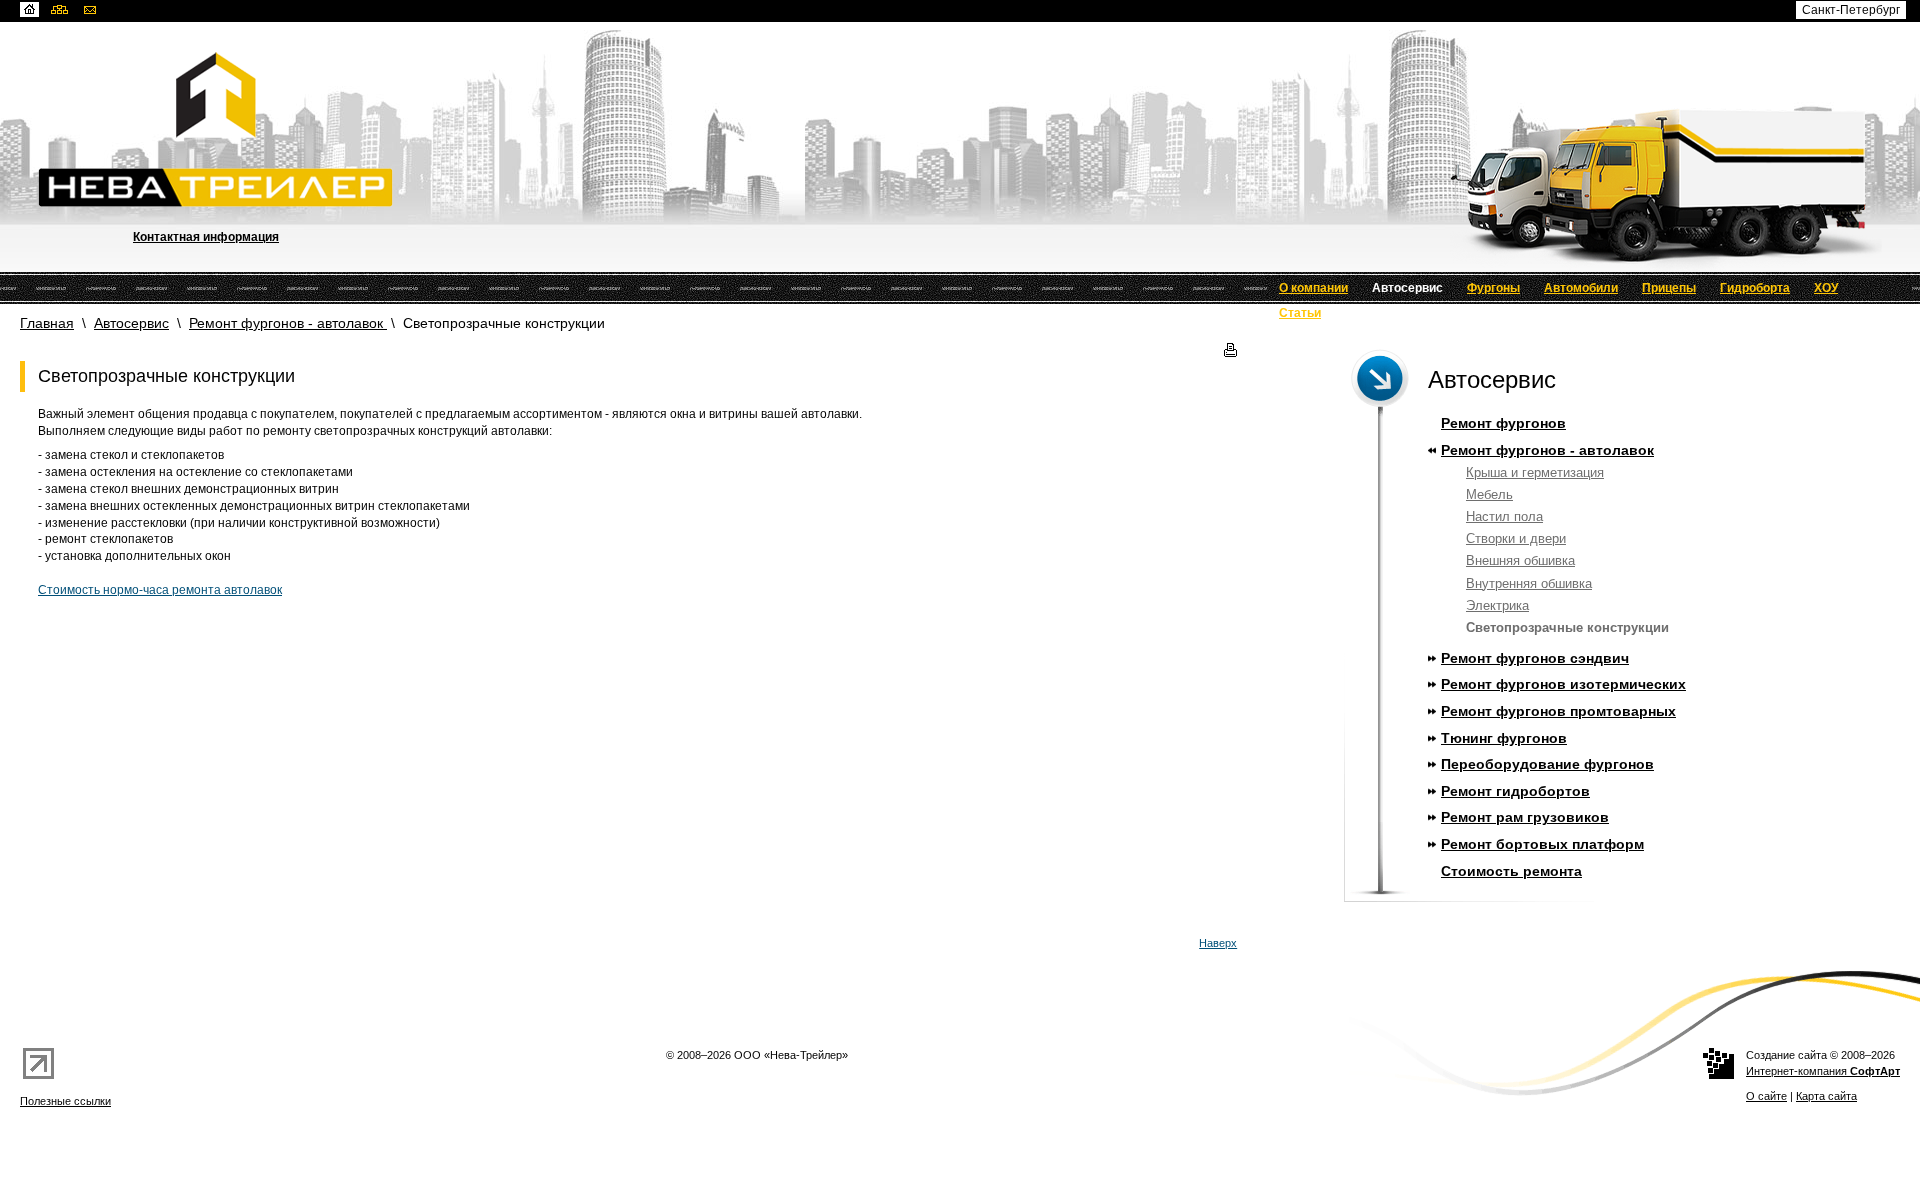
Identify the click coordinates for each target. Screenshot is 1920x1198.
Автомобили (1581, 288)
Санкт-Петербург (1851, 10)
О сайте (1766, 1096)
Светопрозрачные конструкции (1567, 627)
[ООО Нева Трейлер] (979, 95)
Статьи (1300, 313)
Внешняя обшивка (1520, 560)
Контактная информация (206, 237)
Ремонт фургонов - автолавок (288, 323)
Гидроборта (1755, 288)
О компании (1313, 288)
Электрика (1497, 605)
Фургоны (1493, 288)
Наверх (1218, 943)
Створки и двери (1516, 538)
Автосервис (1407, 288)
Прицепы (1669, 288)
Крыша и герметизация (1535, 472)
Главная (47, 323)
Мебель (1489, 494)
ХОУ (1826, 288)
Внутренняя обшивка (1529, 583)
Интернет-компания (1823, 1071)
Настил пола (1504, 516)
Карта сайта (1826, 1096)
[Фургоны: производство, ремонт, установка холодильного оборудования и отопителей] (979, 187)
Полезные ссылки (65, 1101)
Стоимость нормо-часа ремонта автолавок (160, 590)
